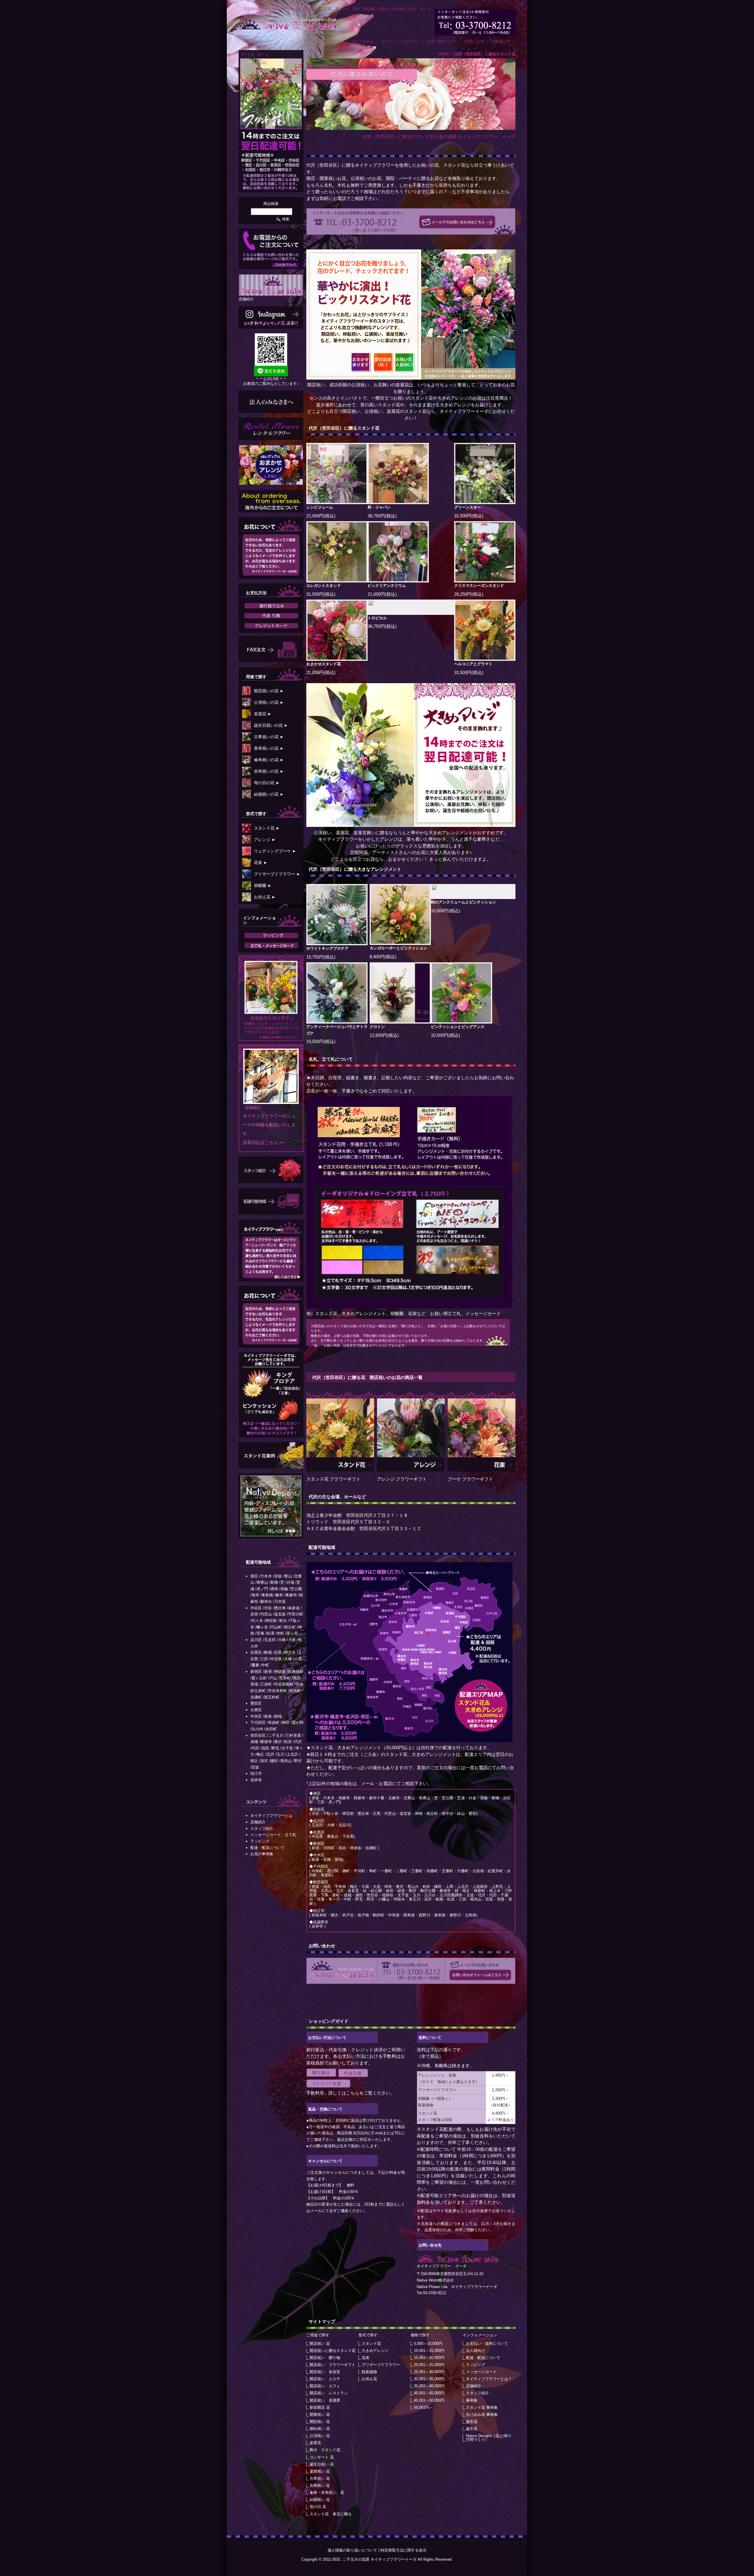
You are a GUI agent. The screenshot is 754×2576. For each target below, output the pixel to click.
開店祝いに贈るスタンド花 (333, 2351)
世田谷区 (258, 1735)
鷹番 (255, 1665)
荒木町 (285, 1678)
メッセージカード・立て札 (273, 1835)
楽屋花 (315, 2443)
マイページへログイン (400, 41)
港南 (274, 1589)
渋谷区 (256, 1608)
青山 (288, 1576)
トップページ (333, 41)
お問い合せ (474, 41)
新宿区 (256, 1672)
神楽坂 (280, 1672)
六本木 (266, 1576)
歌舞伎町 (296, 1672)
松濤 (270, 1633)
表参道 (294, 1608)
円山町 (276, 1627)
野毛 (275, 1748)
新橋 (274, 1582)
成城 (254, 1742)
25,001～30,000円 (429, 2372)
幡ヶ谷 (262, 1627)
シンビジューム (320, 507)
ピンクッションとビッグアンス (458, 1027)
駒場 (268, 1652)
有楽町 (274, 1722)
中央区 (256, 1716)
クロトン (377, 1027)
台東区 (256, 1710)
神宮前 (271, 1621)
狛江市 (256, 1773)
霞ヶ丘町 (259, 1678)
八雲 (298, 1659)
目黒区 (256, 1652)
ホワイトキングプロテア (327, 948)
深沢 (264, 1761)
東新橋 (267, 1595)
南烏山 (286, 1761)
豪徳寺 (266, 1742)
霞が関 (298, 1722)
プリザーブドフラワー (381, 2365)
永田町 (271, 1729)
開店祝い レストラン (329, 2393)
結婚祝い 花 (320, 2500)
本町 (280, 1633)
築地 (278, 1716)
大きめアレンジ (453, 398)
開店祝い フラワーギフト (333, 2365)
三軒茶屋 (293, 1735)
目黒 (278, 1652)
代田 (255, 1748)
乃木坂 (280, 1601)
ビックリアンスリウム (387, 586)
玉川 (280, 1754)
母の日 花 (318, 2507)
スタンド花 (422, 398)
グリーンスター (468, 507)
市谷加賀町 (284, 1684)
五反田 (270, 1640)
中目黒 (276, 1659)
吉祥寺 (256, 1780)
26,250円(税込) (469, 594)
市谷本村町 (278, 1691)
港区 (254, 1576)
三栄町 (266, 1684)
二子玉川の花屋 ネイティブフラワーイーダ (380, 2559)
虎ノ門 (262, 1589)
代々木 (257, 1621)
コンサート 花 (322, 2457)
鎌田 (274, 1761)
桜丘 (254, 1761)
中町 (265, 1665)
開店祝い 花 (320, 2344)
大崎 (282, 1640)
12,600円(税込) (384, 1035)
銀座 (268, 1716)
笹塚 (260, 1633)
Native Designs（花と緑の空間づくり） (488, 2438)
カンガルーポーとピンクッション (398, 948)
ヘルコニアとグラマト (473, 664)
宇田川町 (296, 1614)
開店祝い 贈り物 (325, 2358)
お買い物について (442, 41)
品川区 (256, 1640)
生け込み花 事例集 (482, 2414)
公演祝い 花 (320, 2436)
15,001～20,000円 (429, 2358)
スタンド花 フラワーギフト (333, 1479)
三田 (264, 1659)
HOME (444, 54)
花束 (366, 2358)
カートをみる (362, 41)
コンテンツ (256, 1802)
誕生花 (472, 2422)
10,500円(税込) (445, 911)
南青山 (262, 1582)
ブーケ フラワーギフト (470, 1479)
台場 (290, 1582)
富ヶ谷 (292, 1633)
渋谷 (268, 1608)
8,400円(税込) (383, 957)
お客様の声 (501, 41)
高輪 (284, 1589)
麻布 (279, 1595)
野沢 (298, 1761)
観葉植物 (369, 2372)
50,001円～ (423, 2407)
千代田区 (258, 1722)
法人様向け (476, 2351)
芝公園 (296, 1589)
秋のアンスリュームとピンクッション (463, 902)
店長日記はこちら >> (264, 1142)
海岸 (255, 1595)
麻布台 (266, 1601)
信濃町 (256, 1697)
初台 (283, 1621)
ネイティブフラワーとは (271, 1816)
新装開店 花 (320, 2407)
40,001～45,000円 (429, 2393)
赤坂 (278, 1576)
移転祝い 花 (320, 2429)
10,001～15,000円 (429, 2351)
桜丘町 (290, 1627)
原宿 (254, 1614)
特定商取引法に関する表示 (404, 2550)
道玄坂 (280, 1614)
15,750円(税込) (321, 957)
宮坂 (255, 1767)
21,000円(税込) (321, 516)
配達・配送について (483, 2358)
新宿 (268, 1672)
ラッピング (476, 2365)
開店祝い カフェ (325, 2386)
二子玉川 (276, 1735)
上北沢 (292, 1754)
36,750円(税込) (382, 516)
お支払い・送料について (487, 2344)
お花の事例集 (262, 1854)
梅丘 (260, 1754)
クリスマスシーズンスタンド (479, 586)
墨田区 (256, 1703)
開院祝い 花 (320, 2422)
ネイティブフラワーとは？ (489, 2379)
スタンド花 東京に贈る (331, 2514)
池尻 (265, 1748)
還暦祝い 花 (320, 2471)
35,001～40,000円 (429, 2386)
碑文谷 (290, 1652)
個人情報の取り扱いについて (352, 2550)
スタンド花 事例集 (482, 2407)
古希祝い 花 (320, 2478)
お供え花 (369, 2379)
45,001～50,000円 (429, 2400)
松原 (288, 1742)
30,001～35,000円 (429, 2379)
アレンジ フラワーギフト (402, 1479)
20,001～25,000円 (429, 2365)
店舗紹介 (474, 2386)
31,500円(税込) (469, 516)
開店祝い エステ (325, 2379)
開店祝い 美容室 (325, 2372)
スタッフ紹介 (477, 2393)
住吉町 (295, 1691)
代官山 (266, 1614)
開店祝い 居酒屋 (325, 2400)
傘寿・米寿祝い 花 (327, 2493)
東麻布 (291, 1595)
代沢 (298, 1742)
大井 (292, 1640)
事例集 (472, 2400)
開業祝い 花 (320, 2414)
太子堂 (287, 1748)
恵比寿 (280, 1608)
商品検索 (271, 204)
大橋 (288, 1659)
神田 (286, 1722)
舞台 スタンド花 (325, 2450)
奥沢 (278, 1742)
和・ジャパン (379, 507)
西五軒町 (272, 1697)
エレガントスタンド (324, 586)
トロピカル (377, 618)
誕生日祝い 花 (322, 2464)
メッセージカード (481, 2372)
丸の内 (257, 1729)
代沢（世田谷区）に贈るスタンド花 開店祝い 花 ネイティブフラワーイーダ (288, 24)
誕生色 (472, 2429)
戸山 (273, 1678)
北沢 (270, 1754)
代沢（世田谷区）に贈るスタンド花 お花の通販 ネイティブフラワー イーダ (439, 136)
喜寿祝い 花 (320, 2485)
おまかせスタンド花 (324, 664)
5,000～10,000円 (428, 2344)
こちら (353, 2093)
